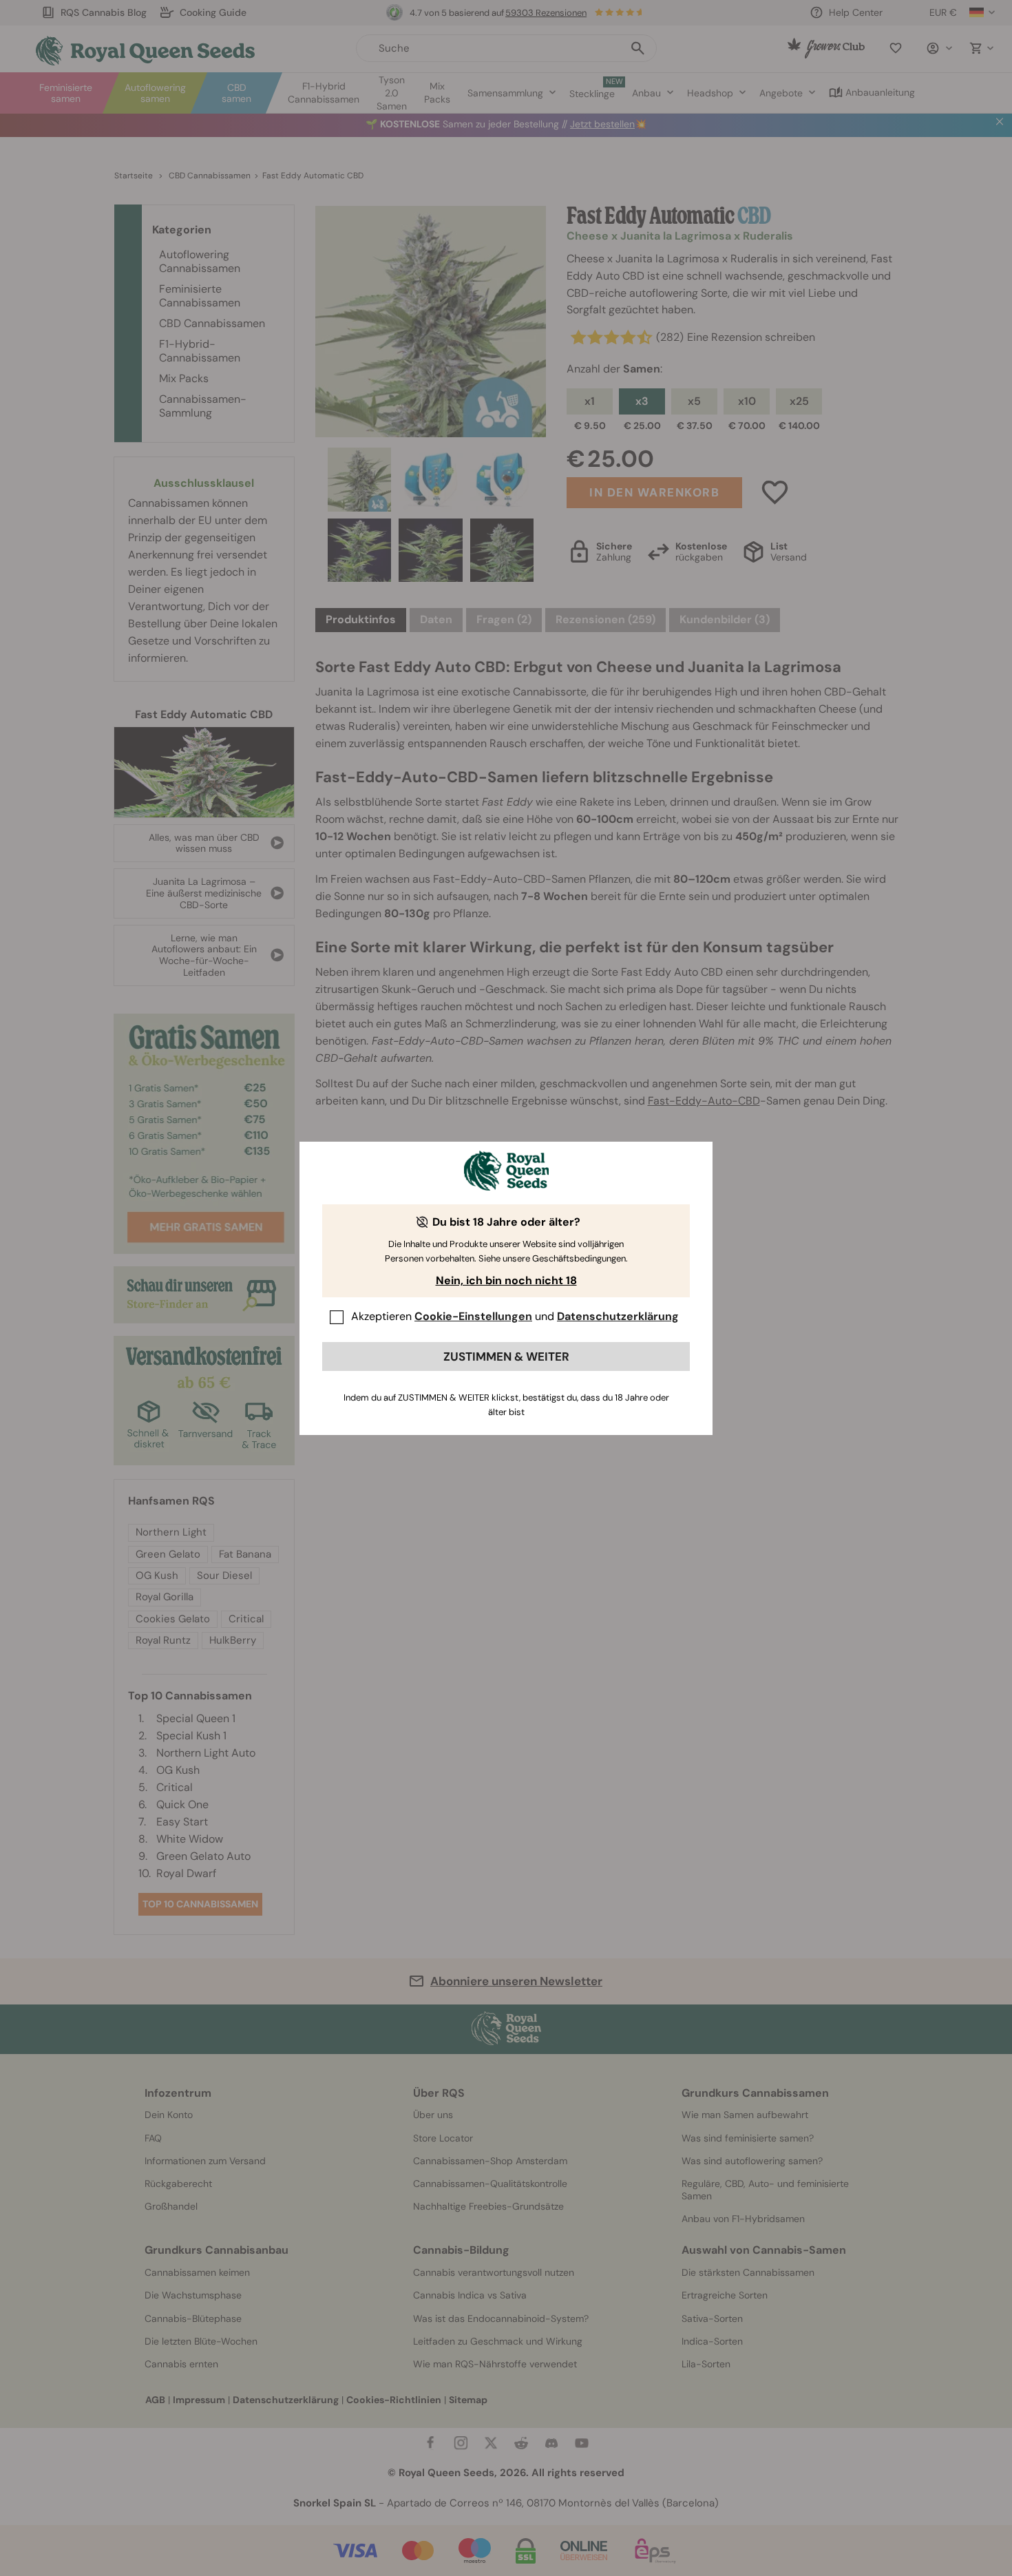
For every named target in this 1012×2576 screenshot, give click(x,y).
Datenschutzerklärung (618, 1316)
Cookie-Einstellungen (473, 1316)
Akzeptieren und (515, 1316)
